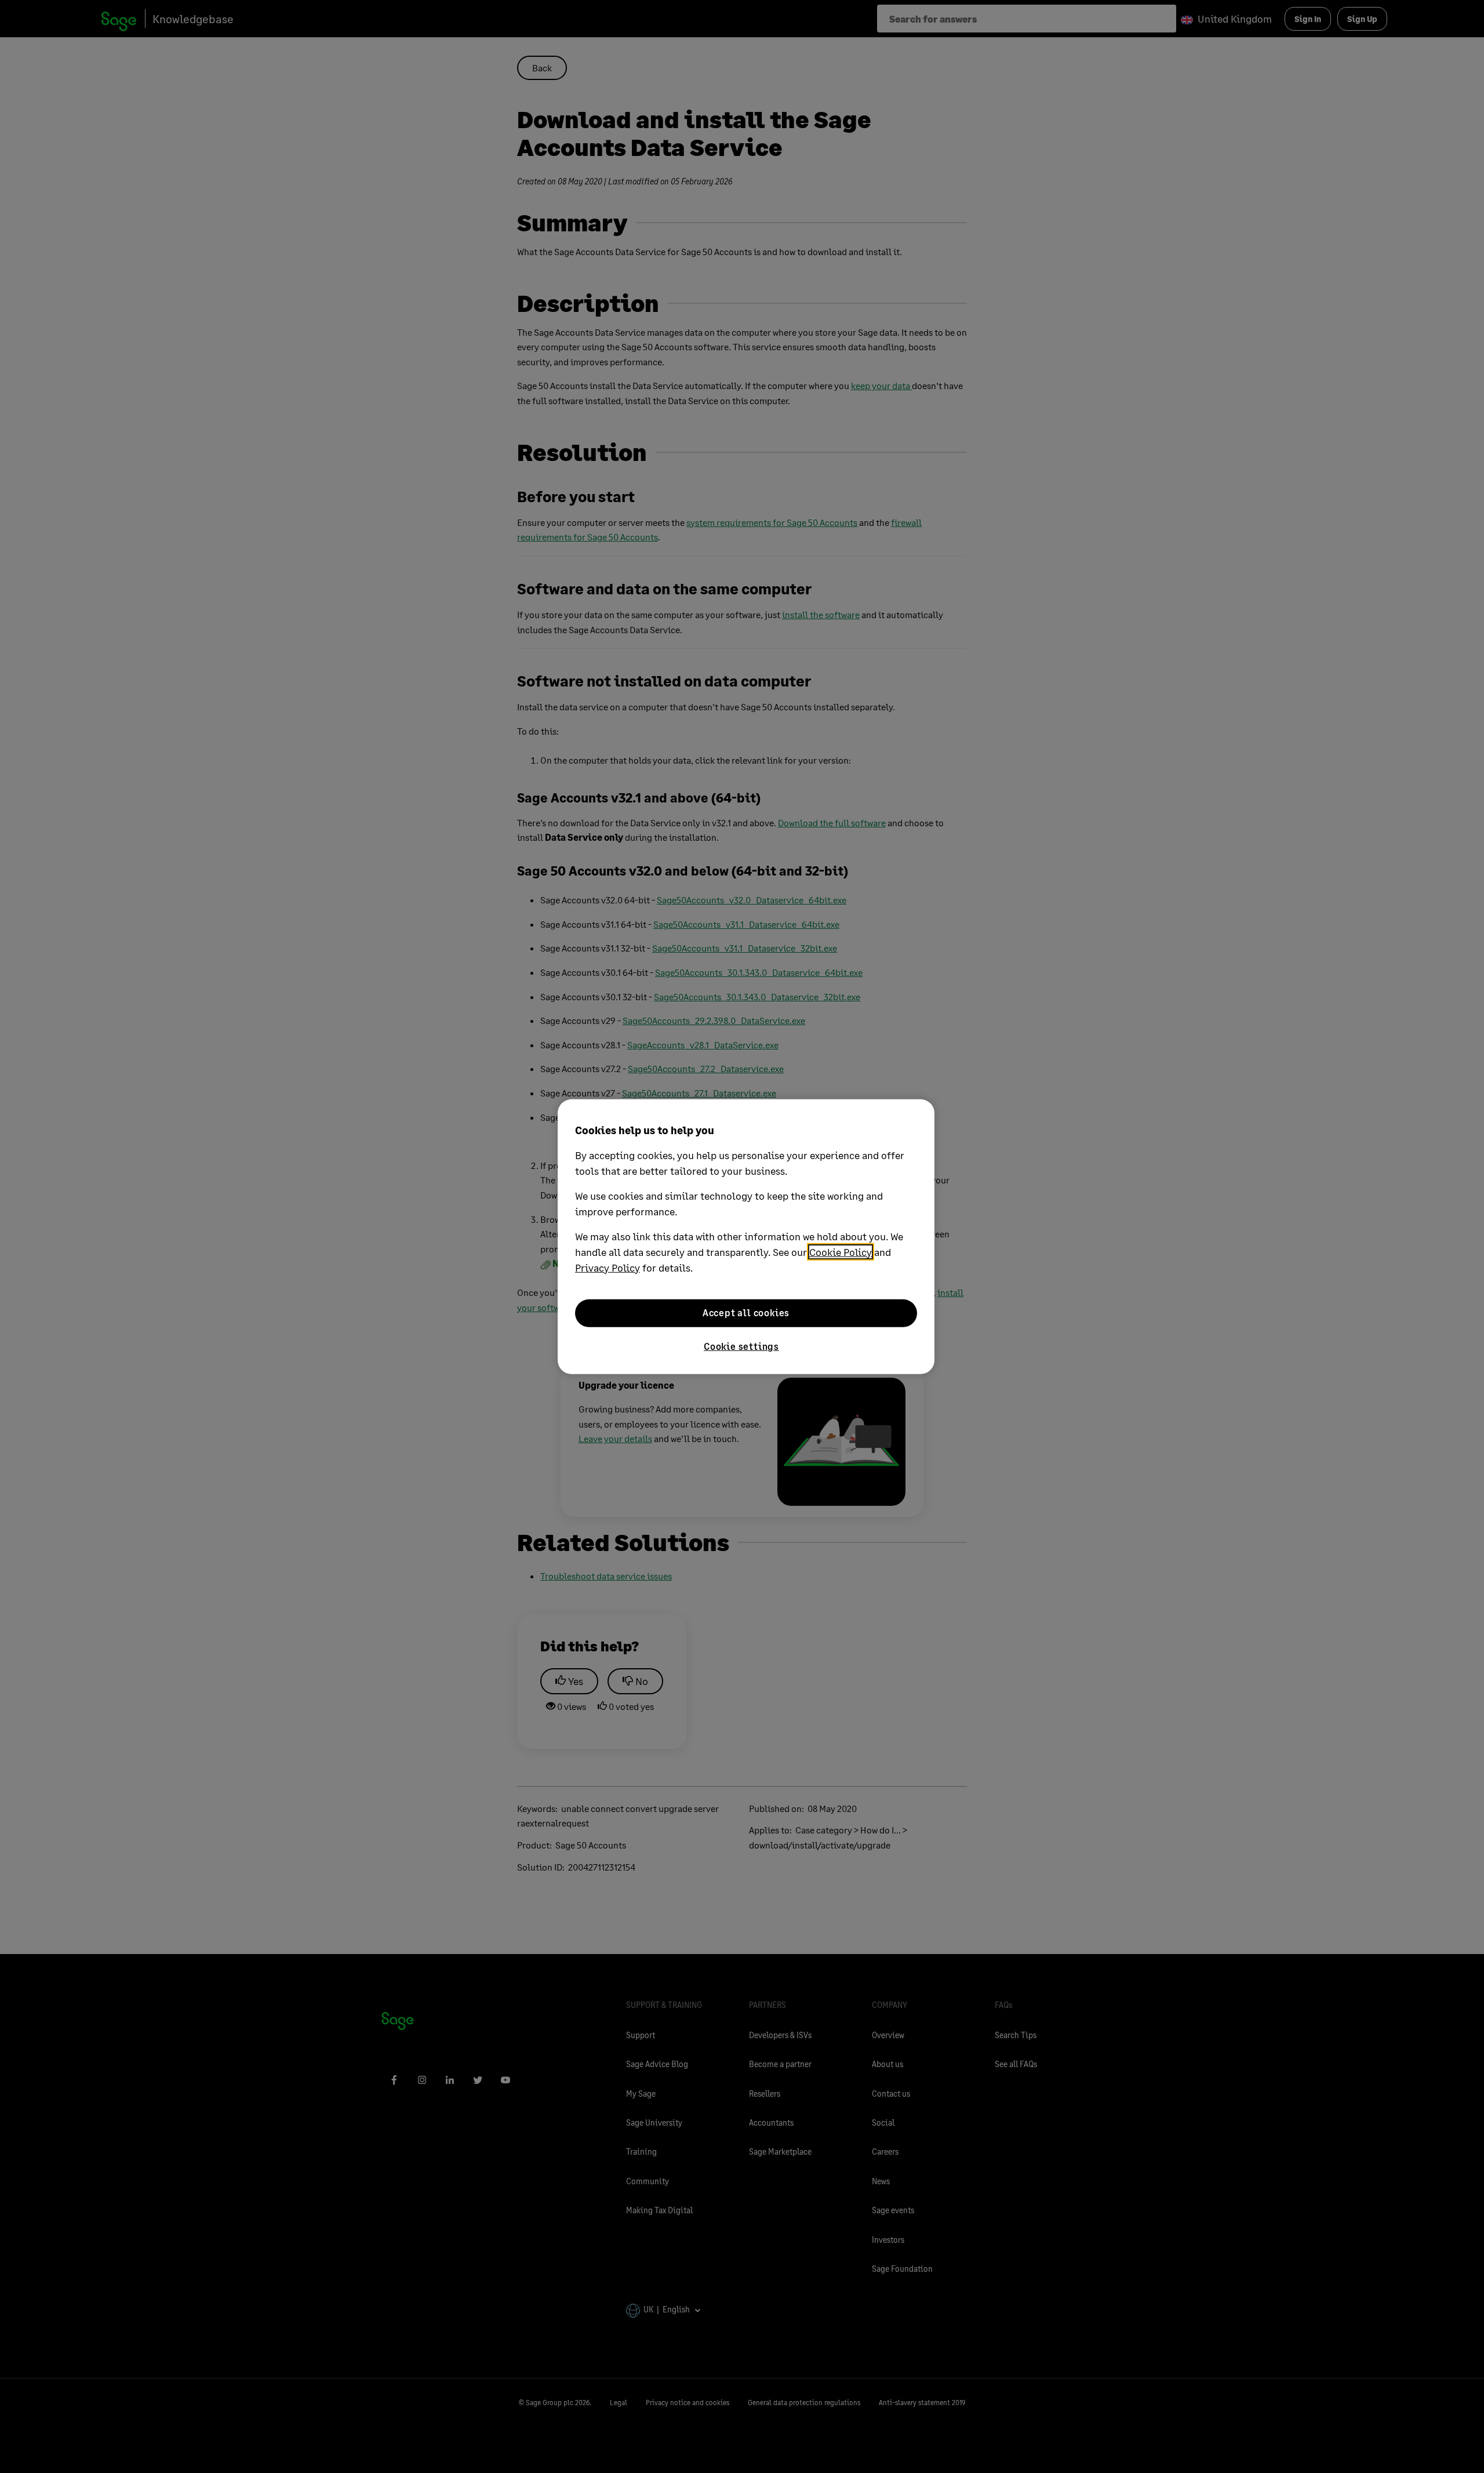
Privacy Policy (608, 1267)
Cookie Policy (841, 1251)
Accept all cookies (746, 1312)
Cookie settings (741, 1346)
